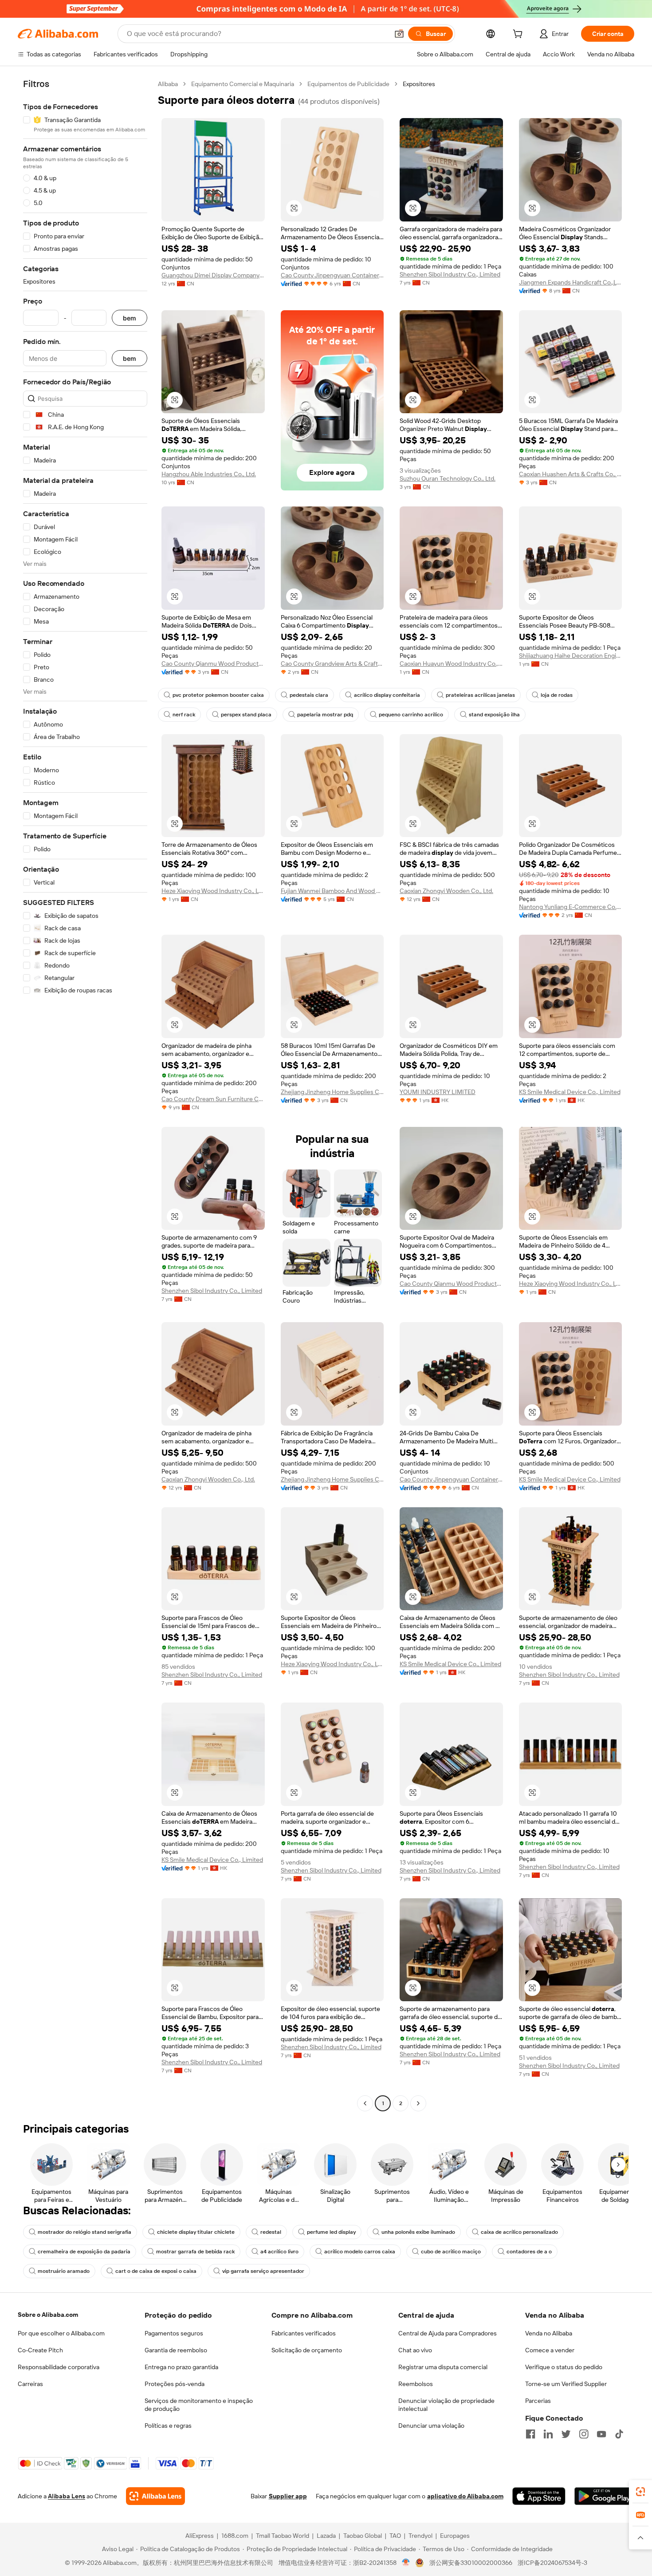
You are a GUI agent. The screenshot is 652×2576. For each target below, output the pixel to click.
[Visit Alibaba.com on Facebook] (530, 2434)
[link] (640, 2492)
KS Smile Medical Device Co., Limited (570, 1092)
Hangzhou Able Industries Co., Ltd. (209, 474)
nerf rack (184, 715)
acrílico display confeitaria (387, 695)
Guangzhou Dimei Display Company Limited (213, 275)
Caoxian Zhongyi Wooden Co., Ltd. (446, 891)
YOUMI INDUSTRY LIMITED (438, 1092)
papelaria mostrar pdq (325, 715)
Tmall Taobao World (283, 2536)
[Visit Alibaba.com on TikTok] (619, 2434)
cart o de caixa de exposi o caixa (156, 2271)
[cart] (519, 35)
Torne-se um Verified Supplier (566, 2384)
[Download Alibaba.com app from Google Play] (604, 2496)
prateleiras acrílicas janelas (480, 695)
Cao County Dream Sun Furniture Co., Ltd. (213, 1099)
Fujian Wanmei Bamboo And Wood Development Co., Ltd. (332, 891)
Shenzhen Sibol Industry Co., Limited (450, 274)
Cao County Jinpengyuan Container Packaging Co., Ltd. (332, 275)
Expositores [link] (419, 84)
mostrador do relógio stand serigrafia (84, 2232)
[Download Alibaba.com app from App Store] (539, 2496)
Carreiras (30, 2384)
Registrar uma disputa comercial (443, 2367)
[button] (399, 34)
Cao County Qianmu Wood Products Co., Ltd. (213, 664)
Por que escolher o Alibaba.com (61, 2333)
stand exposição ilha (494, 715)
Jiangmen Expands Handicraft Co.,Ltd (571, 282)
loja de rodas (557, 695)
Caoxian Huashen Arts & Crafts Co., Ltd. (571, 474)
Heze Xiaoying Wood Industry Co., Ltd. (213, 891)
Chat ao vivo (415, 2350)
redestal (271, 2232)
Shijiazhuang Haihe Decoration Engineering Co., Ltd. (571, 656)
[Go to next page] (418, 2103)
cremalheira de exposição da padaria (84, 2252)
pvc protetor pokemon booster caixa (218, 695)
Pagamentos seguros (174, 2333)
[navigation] (85, 1095)
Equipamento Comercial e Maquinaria (243, 84)
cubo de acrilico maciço (451, 2252)
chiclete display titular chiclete (196, 2232)
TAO (395, 2536)
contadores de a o (529, 2252)
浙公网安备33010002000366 (471, 2563)
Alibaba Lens (67, 2496)
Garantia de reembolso (176, 2350)
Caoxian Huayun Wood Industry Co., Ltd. (451, 664)
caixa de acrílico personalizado (519, 2232)
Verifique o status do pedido (564, 2367)
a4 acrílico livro (279, 2252)
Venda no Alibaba (549, 2333)
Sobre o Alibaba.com (48, 2315)
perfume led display (331, 2232)
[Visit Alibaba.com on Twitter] (566, 2434)
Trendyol (420, 2536)
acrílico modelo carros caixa (360, 2252)
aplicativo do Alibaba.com (465, 2496)
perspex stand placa (246, 715)
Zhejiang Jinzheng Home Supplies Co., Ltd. (332, 1092)
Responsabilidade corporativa (59, 2367)
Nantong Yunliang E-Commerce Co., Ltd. (571, 907)
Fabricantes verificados (304, 2333)
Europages (455, 2536)
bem (130, 318)
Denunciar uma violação (431, 2426)
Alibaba (168, 84)
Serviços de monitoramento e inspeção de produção (199, 2405)
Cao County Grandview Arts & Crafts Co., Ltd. (332, 664)
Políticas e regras (168, 2426)
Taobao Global (363, 2536)
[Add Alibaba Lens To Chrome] (155, 2496)
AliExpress (200, 2536)
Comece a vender (550, 2350)
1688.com (235, 2536)
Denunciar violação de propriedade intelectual (446, 2405)
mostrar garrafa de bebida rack (195, 2252)
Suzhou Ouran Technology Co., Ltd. (448, 478)
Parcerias (538, 2401)
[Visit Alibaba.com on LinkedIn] (548, 2434)
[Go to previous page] (365, 2103)
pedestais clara (309, 695)
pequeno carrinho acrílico (411, 715)
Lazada (326, 2536)
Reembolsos (416, 2384)
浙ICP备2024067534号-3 (552, 2563)
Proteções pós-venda (175, 2384)
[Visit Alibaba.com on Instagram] (584, 2434)
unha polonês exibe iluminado (418, 2232)
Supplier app (288, 2496)
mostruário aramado (64, 2271)
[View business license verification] (406, 2563)
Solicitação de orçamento (307, 2350)
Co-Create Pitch (40, 2350)
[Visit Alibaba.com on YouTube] (601, 2434)
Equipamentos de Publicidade (348, 84)
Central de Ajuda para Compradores (448, 2333)
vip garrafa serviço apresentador (263, 2271)
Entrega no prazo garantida (181, 2367)
